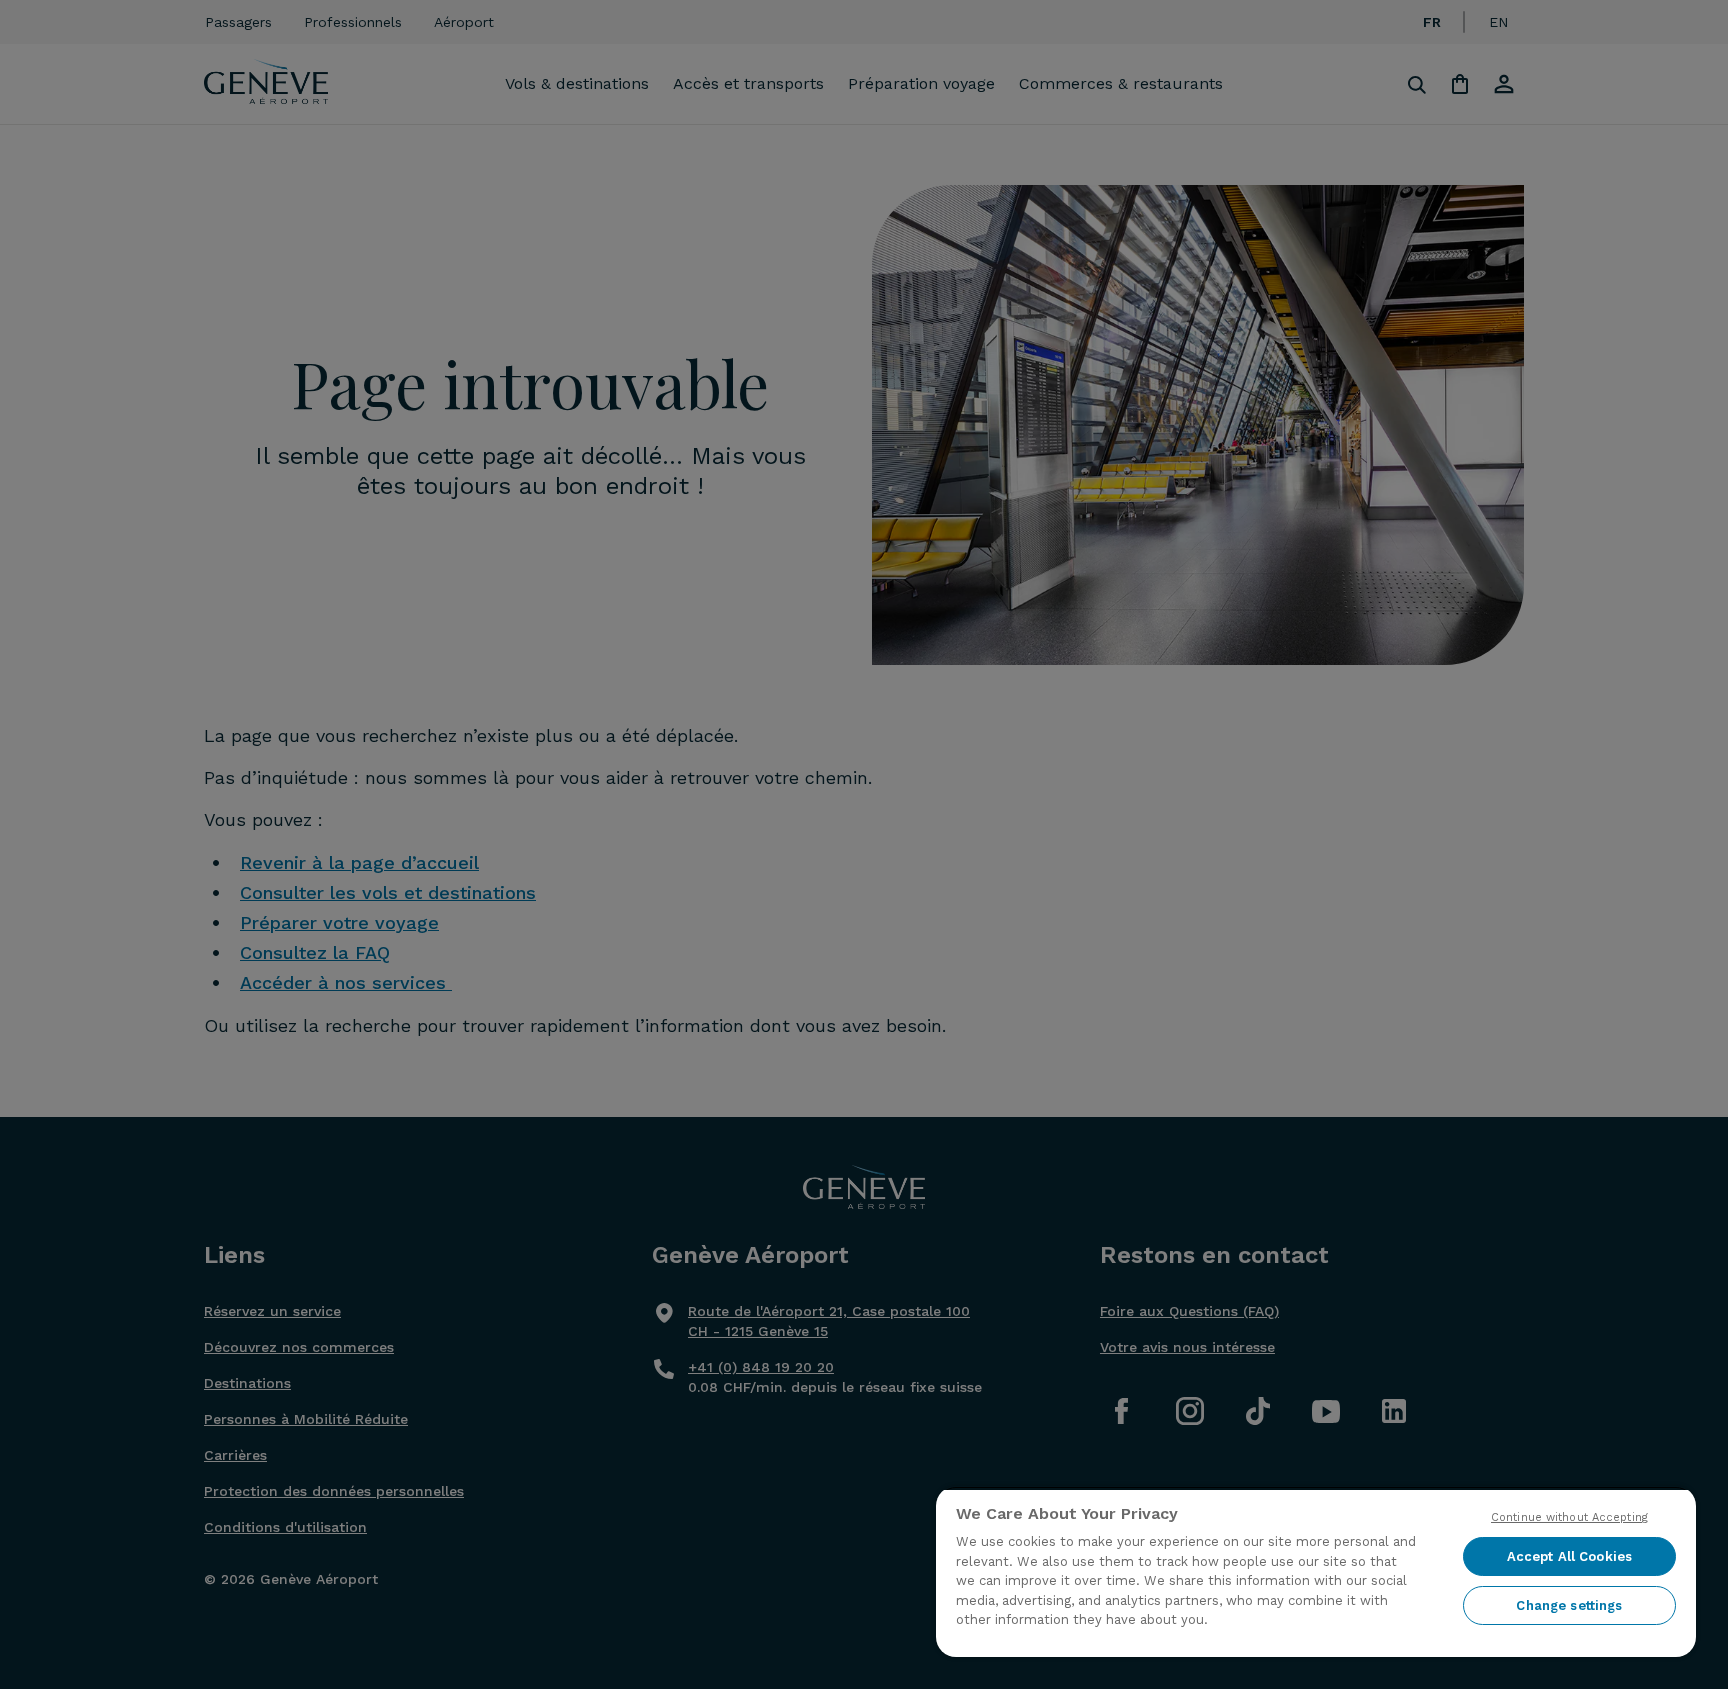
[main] (1316, 1571)
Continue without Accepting (1569, 1517)
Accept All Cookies (1569, 1556)
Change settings (1569, 1605)
